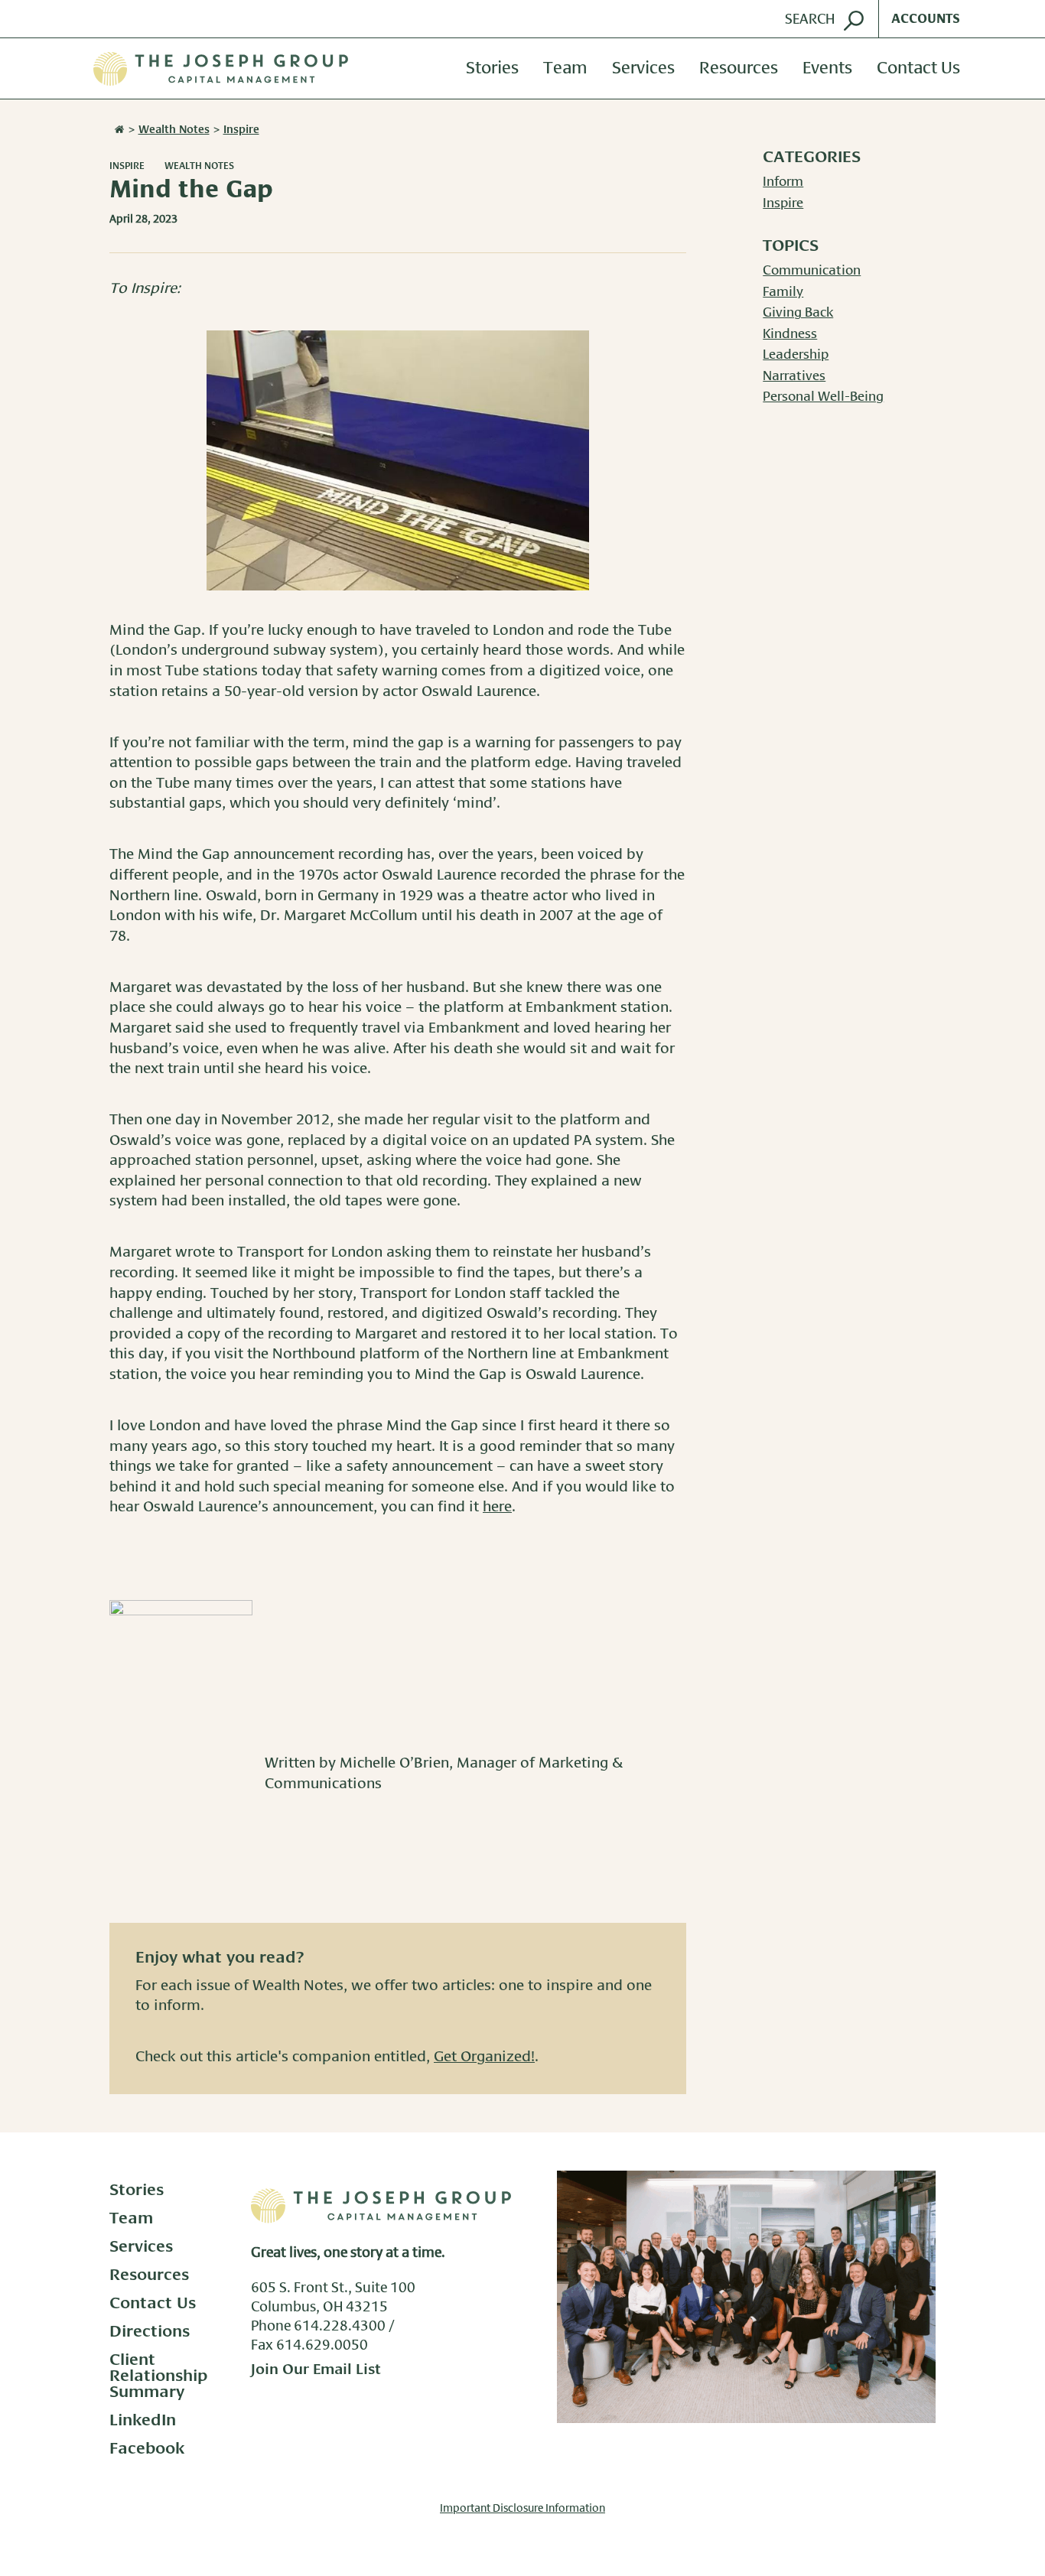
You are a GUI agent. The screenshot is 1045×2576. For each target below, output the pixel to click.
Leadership (796, 355)
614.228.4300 (340, 2327)
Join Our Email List (316, 2370)
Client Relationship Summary (159, 2376)
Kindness (790, 334)
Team (565, 69)
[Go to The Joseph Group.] (118, 130)
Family (783, 292)
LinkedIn (143, 2420)
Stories (492, 69)
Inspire (127, 166)
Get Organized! (484, 2057)
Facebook (147, 2449)
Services (643, 69)
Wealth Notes (199, 166)
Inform (783, 182)
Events (827, 69)
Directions (150, 2332)
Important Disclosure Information (522, 2509)
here (497, 1507)
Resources (739, 69)
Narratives (794, 376)
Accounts (926, 19)
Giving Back (798, 313)
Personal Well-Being (823, 397)
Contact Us (918, 69)
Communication (812, 271)
